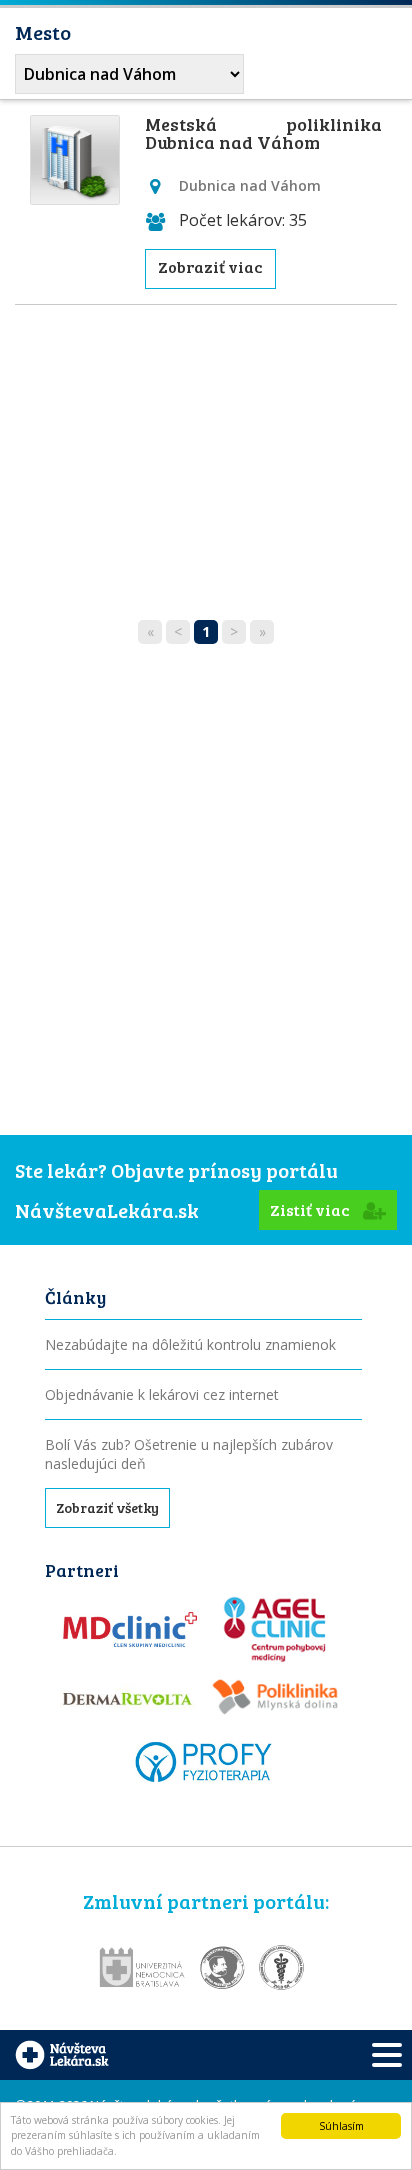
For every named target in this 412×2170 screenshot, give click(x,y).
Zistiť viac (311, 1209)
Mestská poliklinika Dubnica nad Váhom (263, 133)
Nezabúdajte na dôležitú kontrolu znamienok (190, 1344)
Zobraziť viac (210, 266)
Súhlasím (341, 2126)
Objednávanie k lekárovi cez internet (162, 1394)
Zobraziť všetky (107, 1507)
